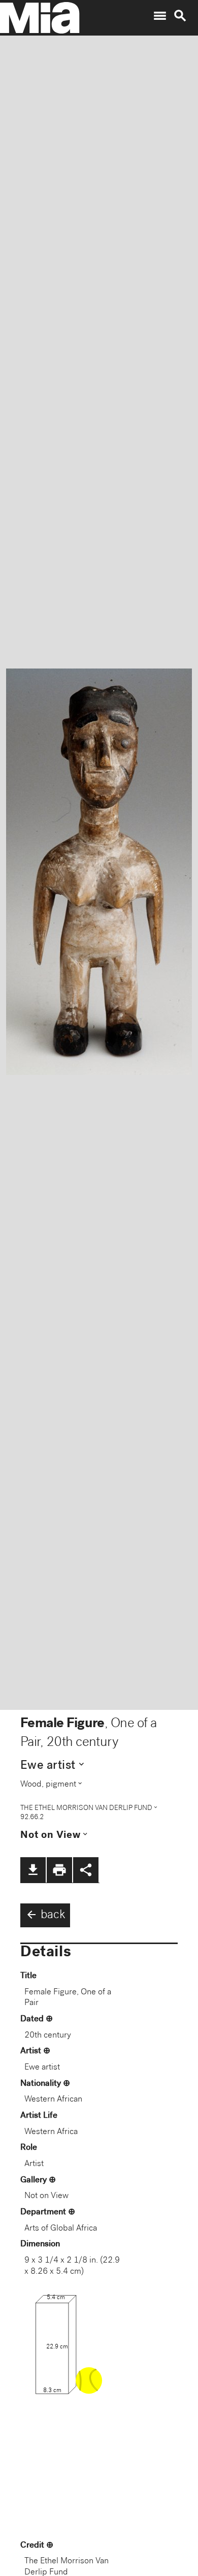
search (180, 16)
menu (160, 16)
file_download (33, 1870)
